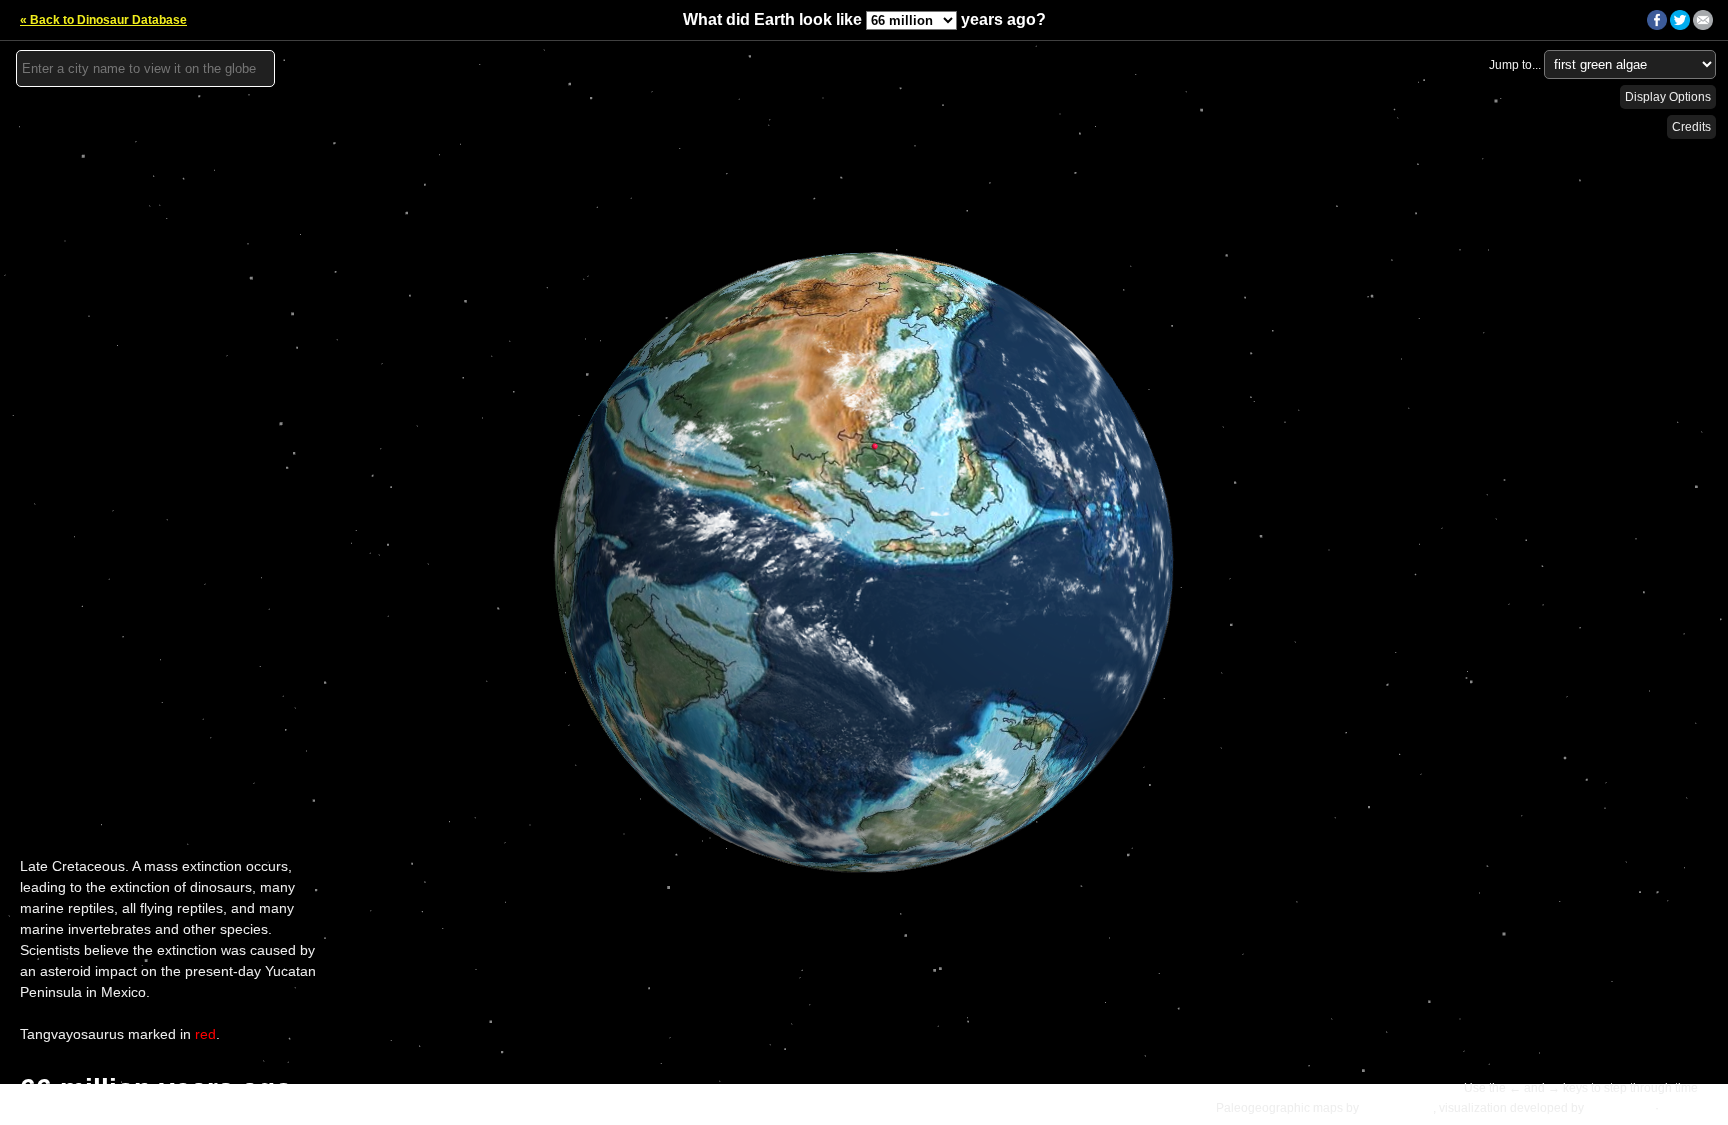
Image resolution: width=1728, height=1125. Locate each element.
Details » (1689, 1108)
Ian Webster (1619, 1108)
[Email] (1703, 26)
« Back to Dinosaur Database (103, 20)
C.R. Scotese (1397, 1108)
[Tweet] (1680, 26)
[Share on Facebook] (1657, 26)
